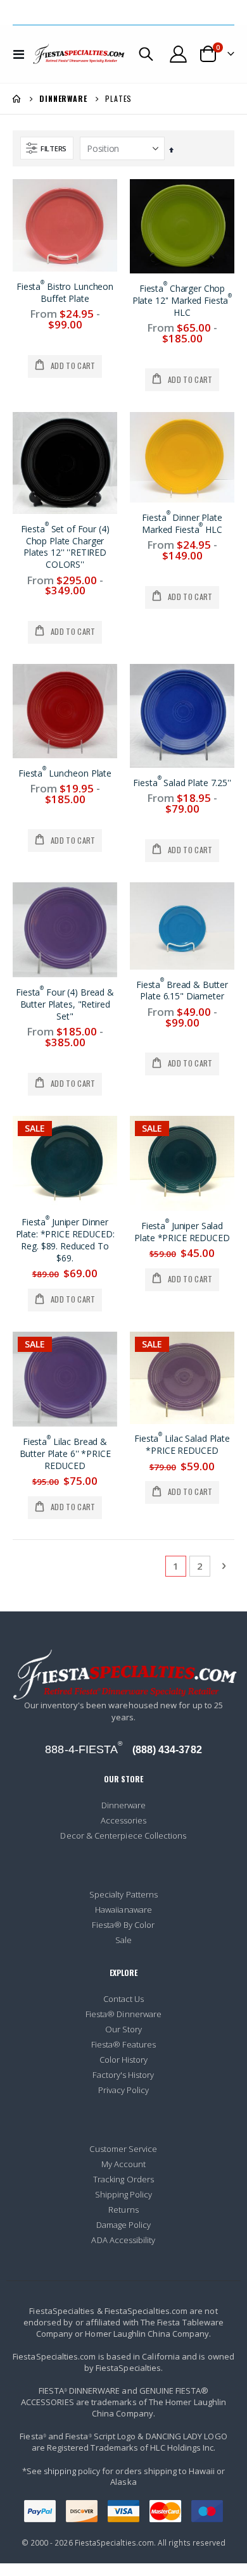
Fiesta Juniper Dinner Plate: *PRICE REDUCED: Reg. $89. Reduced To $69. (65, 1240)
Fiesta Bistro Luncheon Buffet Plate (65, 293)
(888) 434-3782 (167, 1750)
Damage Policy (124, 2225)
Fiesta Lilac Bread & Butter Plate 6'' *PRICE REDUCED (65, 1454)
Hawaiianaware (123, 1910)
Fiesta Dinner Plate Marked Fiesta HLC (182, 524)
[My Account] (179, 54)
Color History (124, 2060)
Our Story (124, 2029)
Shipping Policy (124, 2194)
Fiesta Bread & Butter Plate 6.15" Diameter (182, 991)
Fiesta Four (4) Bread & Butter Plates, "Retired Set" (65, 1004)
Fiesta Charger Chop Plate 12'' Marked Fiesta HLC (182, 301)
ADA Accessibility (123, 2240)
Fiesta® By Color (123, 1925)
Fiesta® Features (123, 2044)
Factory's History (123, 2075)
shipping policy (72, 2471)
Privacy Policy (124, 2090)
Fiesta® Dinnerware (123, 2014)
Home (17, 99)
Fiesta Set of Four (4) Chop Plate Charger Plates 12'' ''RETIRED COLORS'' (65, 547)
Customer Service (123, 2149)
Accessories (124, 1820)
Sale (123, 1940)
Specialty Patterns (123, 1894)
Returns (123, 2210)
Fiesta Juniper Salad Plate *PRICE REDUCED (182, 1232)
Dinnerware (63, 99)
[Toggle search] (146, 54)
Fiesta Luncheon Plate (65, 773)
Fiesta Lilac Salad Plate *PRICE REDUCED (182, 1445)
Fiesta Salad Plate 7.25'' (182, 783)
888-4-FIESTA (84, 1749)
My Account (124, 2164)
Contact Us (124, 1999)
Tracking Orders (123, 2179)
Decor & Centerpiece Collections (123, 1835)
